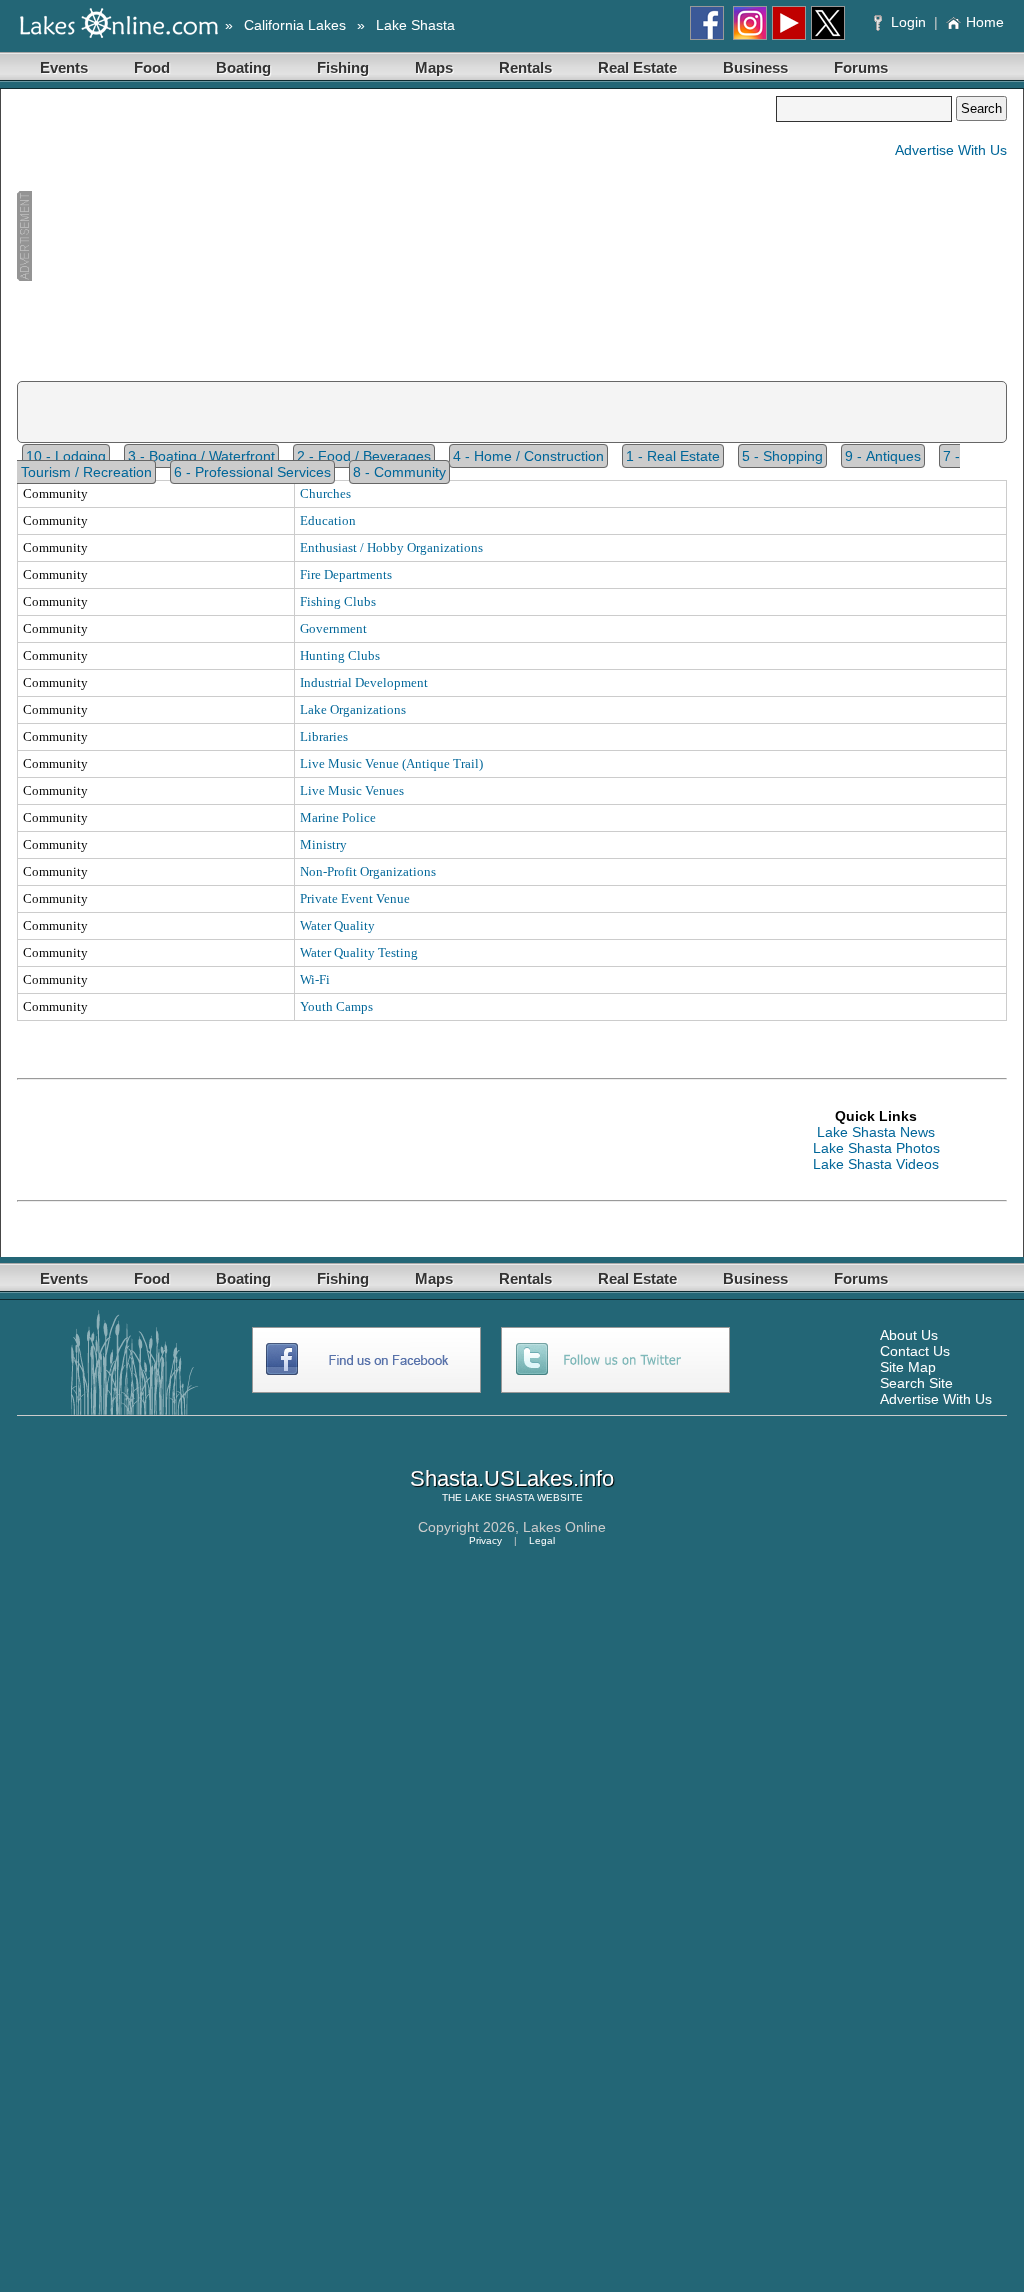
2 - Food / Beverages (364, 456)
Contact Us (915, 1351)
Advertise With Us (951, 150)
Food (152, 67)
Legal (542, 1540)
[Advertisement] (396, 236)
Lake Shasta (415, 25)
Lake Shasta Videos (876, 1164)
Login (908, 22)
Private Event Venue (355, 898)
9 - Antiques (883, 456)
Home (985, 22)
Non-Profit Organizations (368, 871)
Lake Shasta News (876, 1132)
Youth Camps (336, 1006)
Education (328, 520)
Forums (861, 67)
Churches (325, 493)
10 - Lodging (66, 456)
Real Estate (637, 67)
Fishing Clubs (338, 601)
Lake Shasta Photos (876, 1148)
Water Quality (337, 925)
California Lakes (295, 25)
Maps (434, 67)
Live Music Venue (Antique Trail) (391, 763)
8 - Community (399, 472)
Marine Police (338, 817)
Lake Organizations (353, 709)
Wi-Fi (315, 979)
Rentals (525, 67)
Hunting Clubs (340, 655)
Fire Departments (346, 574)
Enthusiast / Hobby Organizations (391, 547)
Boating (243, 67)
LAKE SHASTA (499, 1497)
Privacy (485, 1540)
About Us (909, 1335)
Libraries (324, 736)
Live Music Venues (352, 790)
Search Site (916, 1383)
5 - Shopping (782, 456)
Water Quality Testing (359, 952)
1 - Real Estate (673, 456)
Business (755, 67)
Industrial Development (364, 682)
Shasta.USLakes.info (512, 1478)
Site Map (908, 1367)
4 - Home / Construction (528, 456)
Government (333, 628)
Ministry (323, 844)
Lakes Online (564, 1527)
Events (64, 67)
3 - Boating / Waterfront (201, 456)
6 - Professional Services (252, 472)
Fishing (343, 67)
